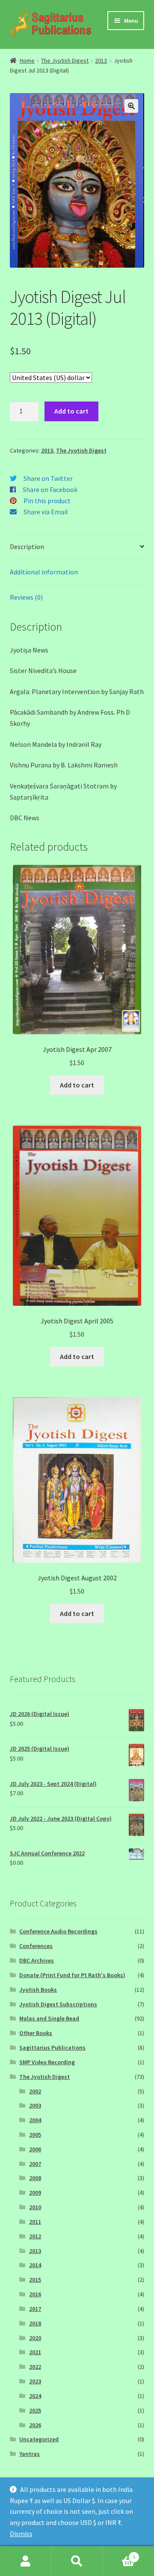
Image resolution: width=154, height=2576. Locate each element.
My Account (26, 2561)
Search (77, 2561)
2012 (35, 2236)
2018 (35, 2323)
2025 (35, 2410)
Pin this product (47, 501)
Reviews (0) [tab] (26, 597)
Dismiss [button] (21, 2534)
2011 (35, 2222)
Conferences (36, 1946)
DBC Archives (37, 1960)
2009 (35, 2192)
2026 (35, 2425)
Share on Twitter (48, 478)
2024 (35, 2396)
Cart (119, 2554)
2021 (35, 2352)
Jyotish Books (38, 1990)
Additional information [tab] (44, 572)
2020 (35, 2338)
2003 (35, 2105)
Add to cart (71, 411)
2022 (35, 2367)
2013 (101, 60)
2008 (35, 2178)
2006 (35, 2149)
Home (27, 60)
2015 (35, 2280)
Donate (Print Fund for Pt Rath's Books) (72, 1975)
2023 (35, 2381)
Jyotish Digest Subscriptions (58, 2004)
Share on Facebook (50, 489)
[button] (131, 106)
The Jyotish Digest (65, 60)
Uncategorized (39, 2439)
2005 (35, 2135)
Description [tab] (27, 547)
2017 (35, 2309)
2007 (35, 2164)
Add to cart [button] (77, 1085)
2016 (35, 2294)
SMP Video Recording (47, 2062)
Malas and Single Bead (49, 2018)
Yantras (30, 2454)
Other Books (36, 2033)
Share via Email (46, 512)
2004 (35, 2120)
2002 (35, 2091)
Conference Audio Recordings (58, 1931)
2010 (35, 2207)
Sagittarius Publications (52, 2048)
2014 (35, 2265)
